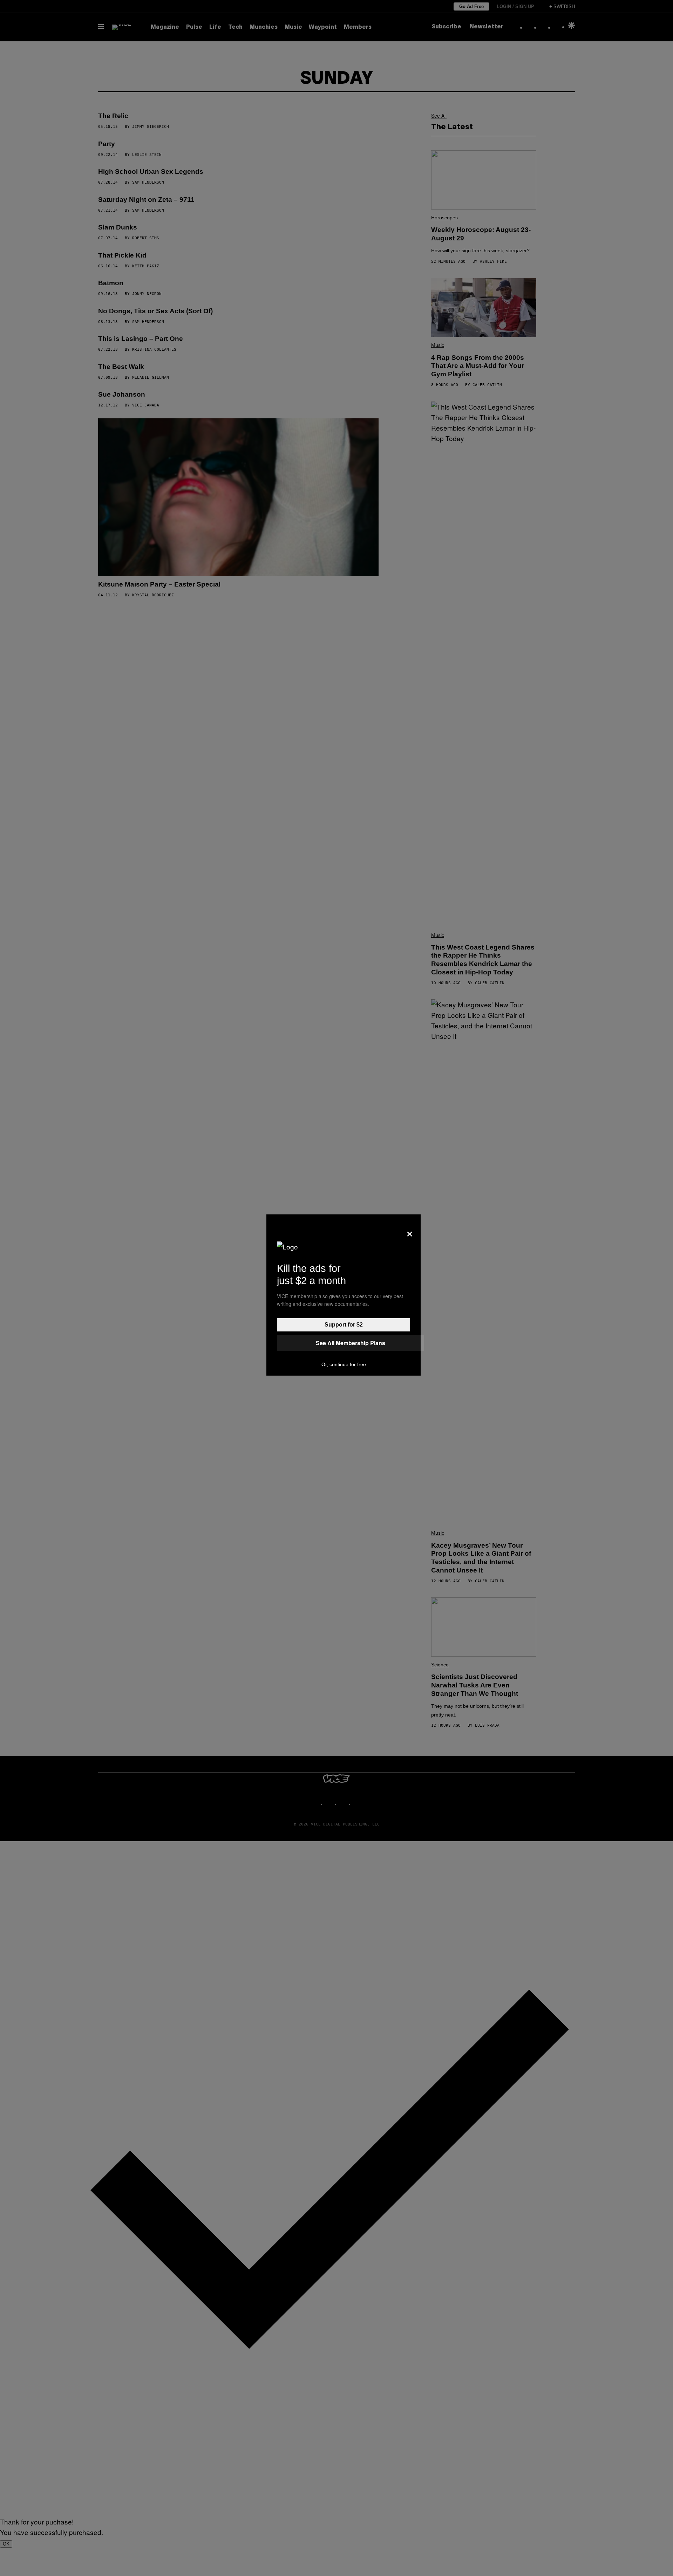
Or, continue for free (344, 1364)
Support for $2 (344, 1325)
